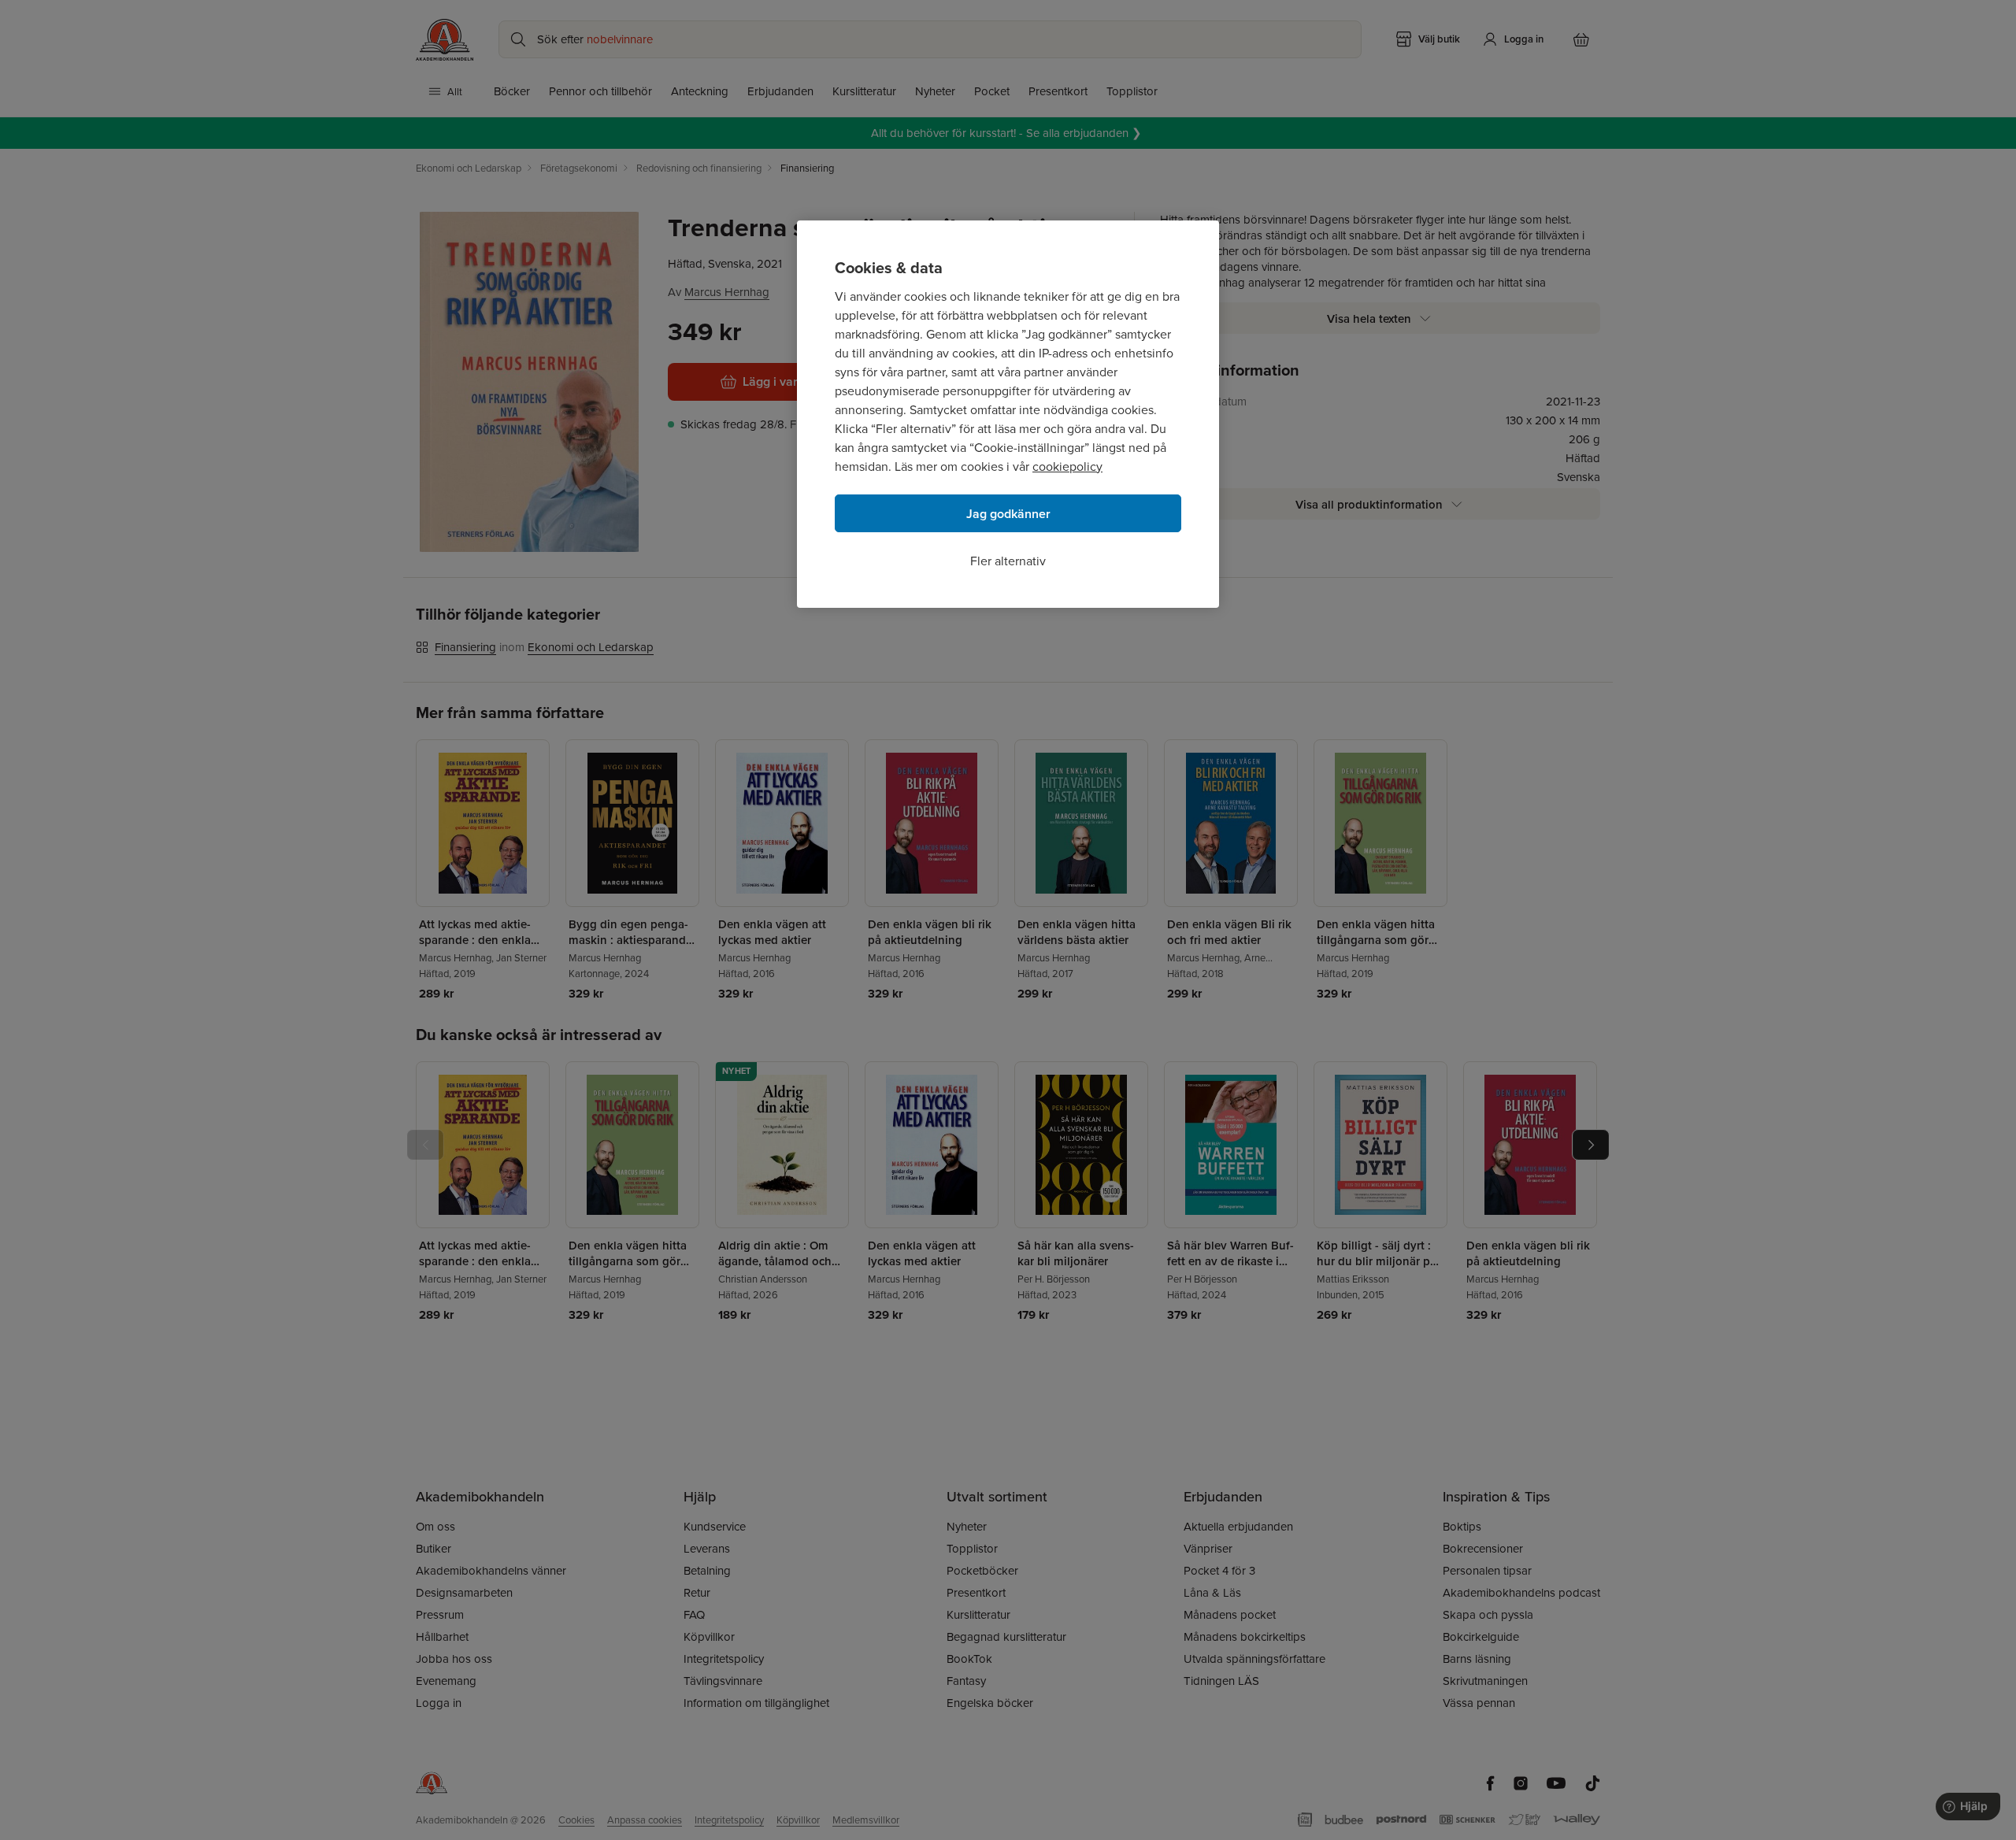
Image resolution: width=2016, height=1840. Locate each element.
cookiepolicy (1067, 466)
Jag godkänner (1008, 514)
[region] (1008, 414)
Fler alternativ (1008, 561)
